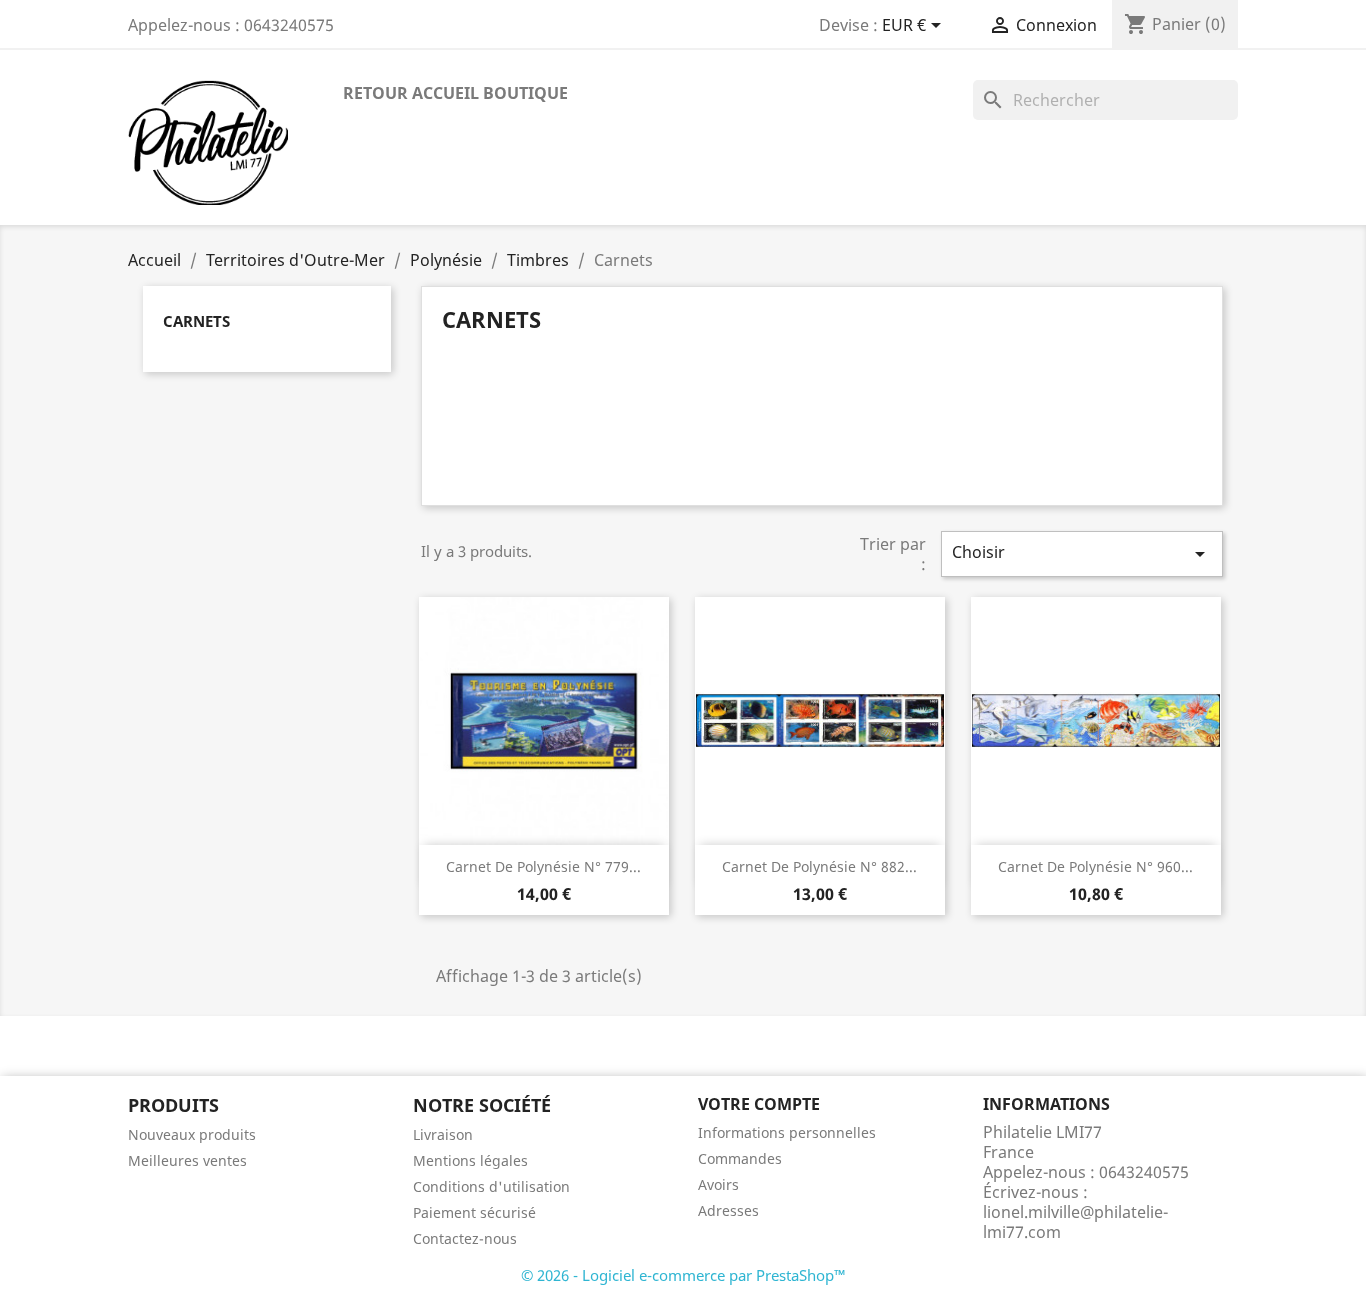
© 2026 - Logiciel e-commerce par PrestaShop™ (683, 1275)
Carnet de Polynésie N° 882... (819, 866)
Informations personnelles (787, 1132)
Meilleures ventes (187, 1160)
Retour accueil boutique (455, 93)
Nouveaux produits (192, 1134)
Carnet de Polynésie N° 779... (543, 866)
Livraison (443, 1134)
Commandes (740, 1158)
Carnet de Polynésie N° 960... (1095, 866)
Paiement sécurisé (474, 1212)
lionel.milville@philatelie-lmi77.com (1075, 1222)
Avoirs (718, 1184)
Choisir (1082, 553)
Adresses (728, 1210)
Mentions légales (470, 1160)
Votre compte (759, 1104)
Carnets (196, 321)
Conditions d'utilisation (491, 1186)
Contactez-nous (465, 1238)
